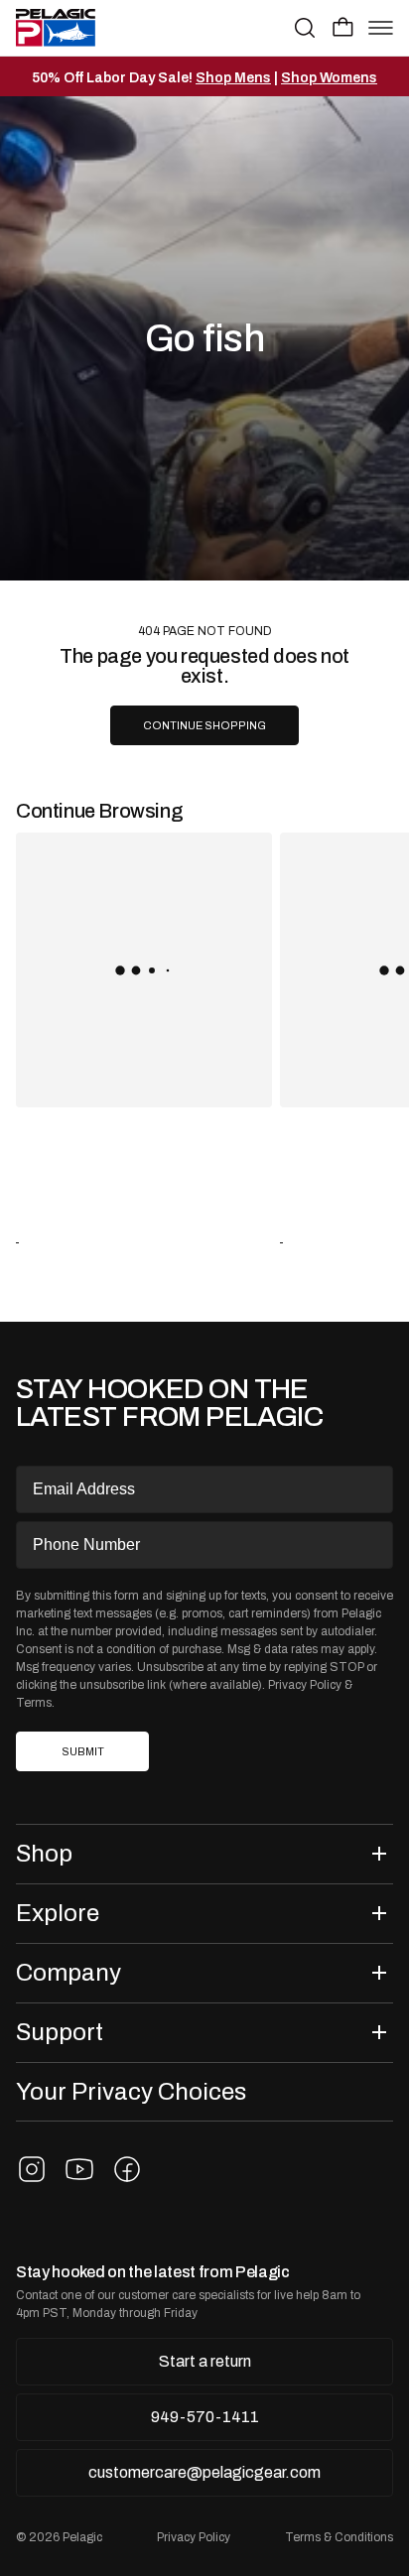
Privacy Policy (305, 1685)
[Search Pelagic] (305, 28)
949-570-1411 (205, 2417)
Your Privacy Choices (131, 2091)
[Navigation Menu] (381, 28)
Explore (58, 1913)
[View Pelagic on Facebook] (127, 2169)
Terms (34, 1703)
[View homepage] (56, 28)
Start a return (205, 2361)
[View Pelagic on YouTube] (79, 2169)
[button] (343, 27)
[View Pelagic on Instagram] (32, 2169)
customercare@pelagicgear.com (204, 2472)
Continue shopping (204, 726)
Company (68, 1972)
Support (60, 2032)
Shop (44, 1853)
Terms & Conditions (339, 2537)
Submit (83, 1752)
